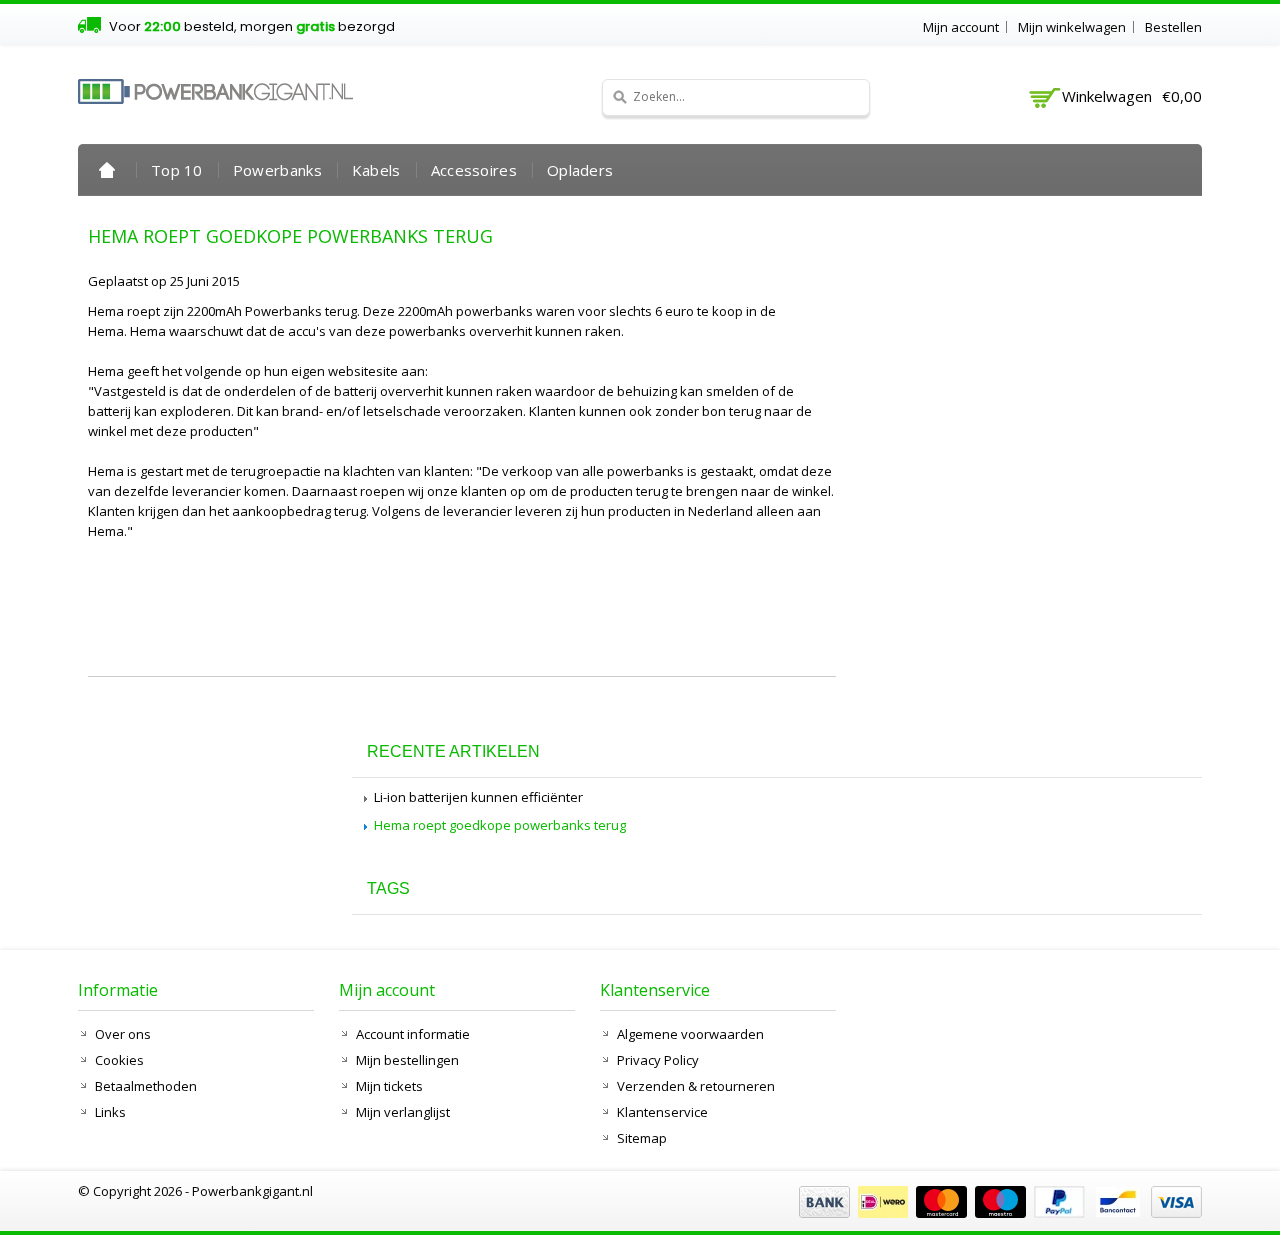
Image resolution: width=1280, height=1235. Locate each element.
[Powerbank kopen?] (215, 91)
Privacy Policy (658, 1060)
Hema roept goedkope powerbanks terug (290, 236)
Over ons (123, 1034)
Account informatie (413, 1034)
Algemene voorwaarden (690, 1034)
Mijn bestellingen (407, 1060)
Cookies (119, 1060)
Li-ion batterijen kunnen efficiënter (478, 797)
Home (107, 170)
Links (110, 1112)
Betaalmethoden (146, 1086)
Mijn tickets (389, 1086)
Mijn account (961, 27)
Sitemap (642, 1138)
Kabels (376, 170)
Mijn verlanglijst (403, 1112)
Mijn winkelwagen (1072, 27)
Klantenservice (662, 1112)
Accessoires (474, 170)
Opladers (580, 170)
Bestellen (1173, 27)
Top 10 (177, 170)
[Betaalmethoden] (998, 1213)
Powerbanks (277, 170)
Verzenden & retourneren (696, 1086)
